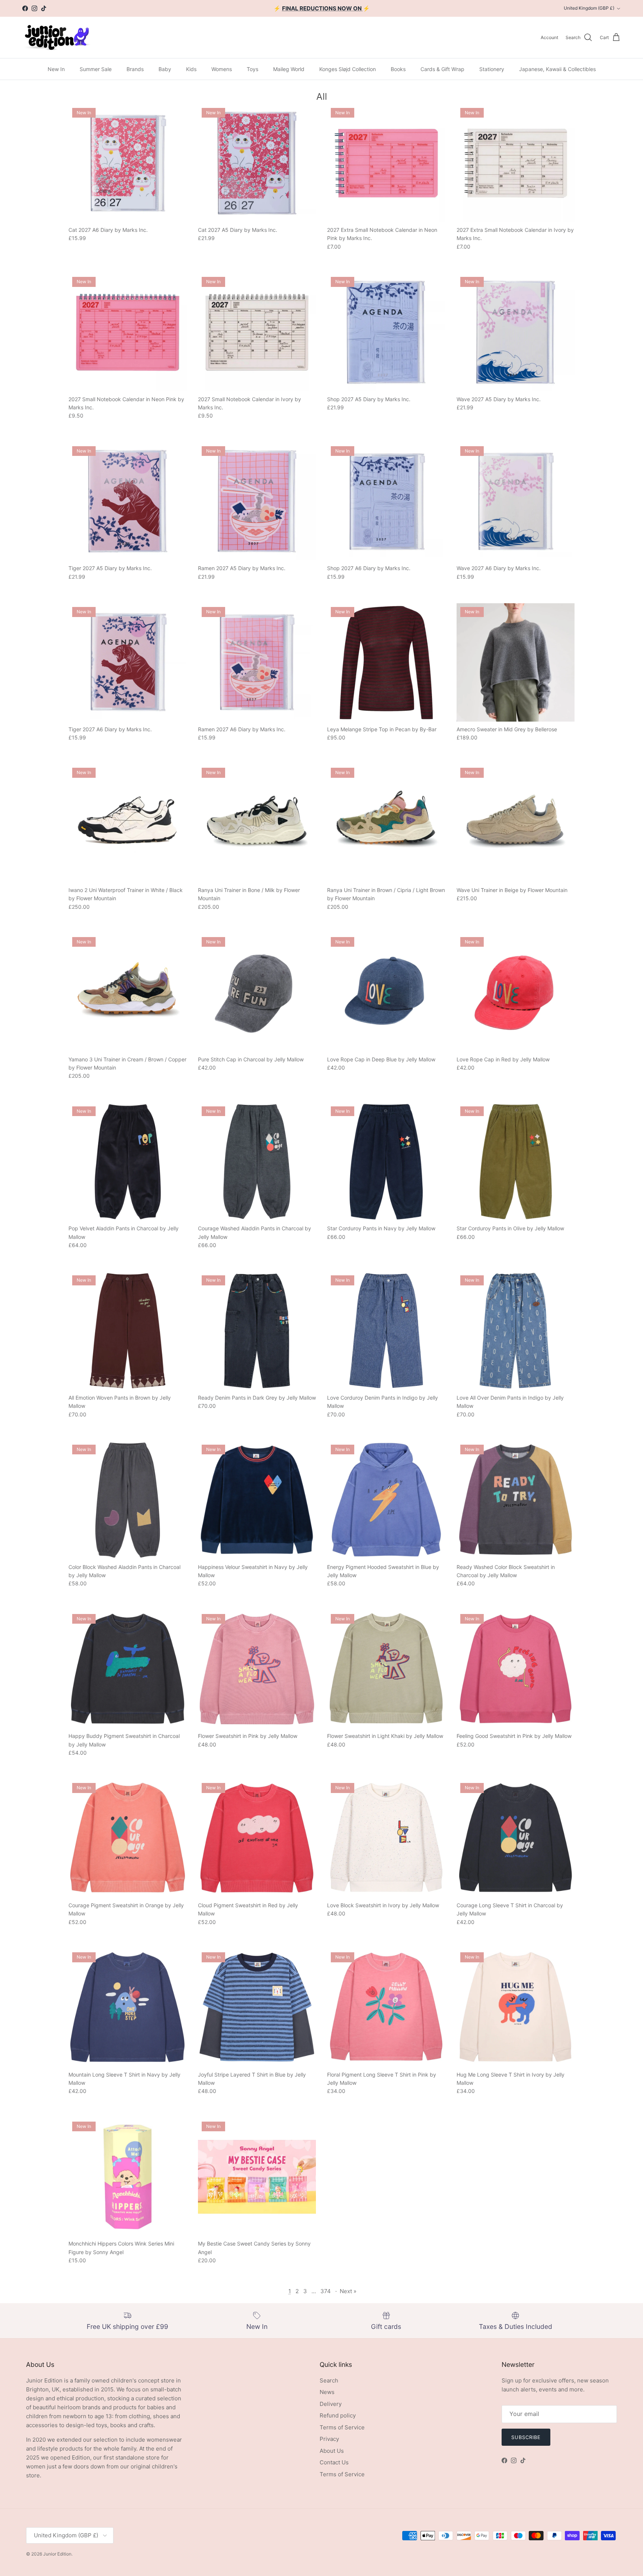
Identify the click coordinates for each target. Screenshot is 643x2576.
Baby (165, 69)
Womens (222, 69)
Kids (191, 69)
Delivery (331, 2404)
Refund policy (338, 2415)
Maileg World (289, 69)
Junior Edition (57, 2554)
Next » (348, 2291)
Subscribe (526, 2437)
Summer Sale (96, 69)
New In (56, 69)
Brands (135, 69)
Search (329, 2380)
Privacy (329, 2439)
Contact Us (334, 2462)
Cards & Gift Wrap (442, 69)
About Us (332, 2451)
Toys (252, 69)
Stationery (492, 69)
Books (398, 69)
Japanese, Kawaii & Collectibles (557, 69)
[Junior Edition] (57, 37)
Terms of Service (342, 2427)
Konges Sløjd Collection (348, 69)
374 (326, 2291)
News (327, 2392)
